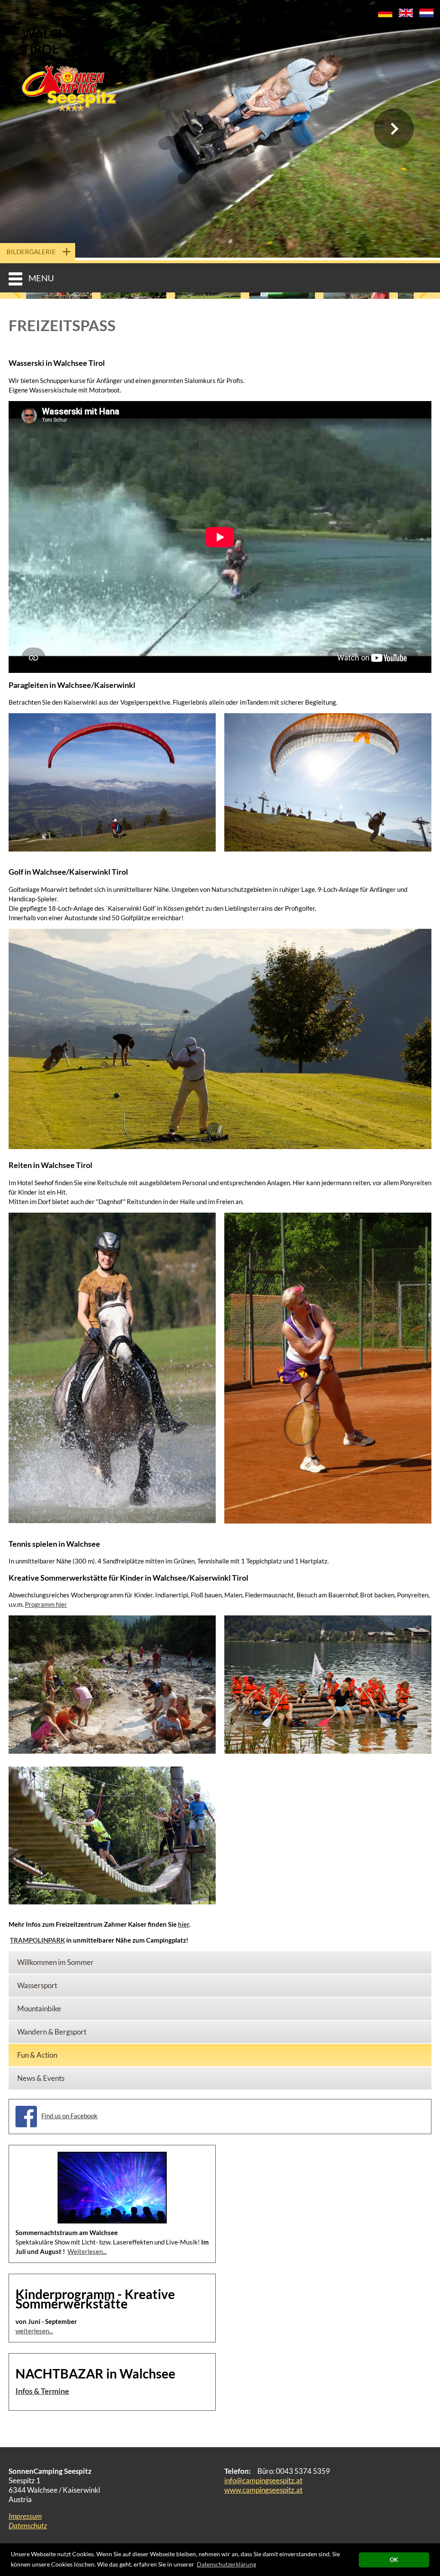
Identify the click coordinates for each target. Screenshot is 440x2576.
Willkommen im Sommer (55, 1962)
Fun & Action (37, 2055)
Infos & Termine (42, 2391)
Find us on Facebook (69, 2116)
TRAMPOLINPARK (37, 1940)
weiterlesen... (34, 2331)
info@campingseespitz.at (263, 2480)
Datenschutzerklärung (226, 2564)
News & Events (41, 2078)
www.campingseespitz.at (263, 2490)
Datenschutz (28, 2526)
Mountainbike (39, 2009)
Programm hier (46, 1604)
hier (183, 1924)
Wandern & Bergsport (52, 2032)
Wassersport (37, 1985)
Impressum (25, 2516)
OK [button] (394, 2560)
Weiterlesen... (87, 2251)
